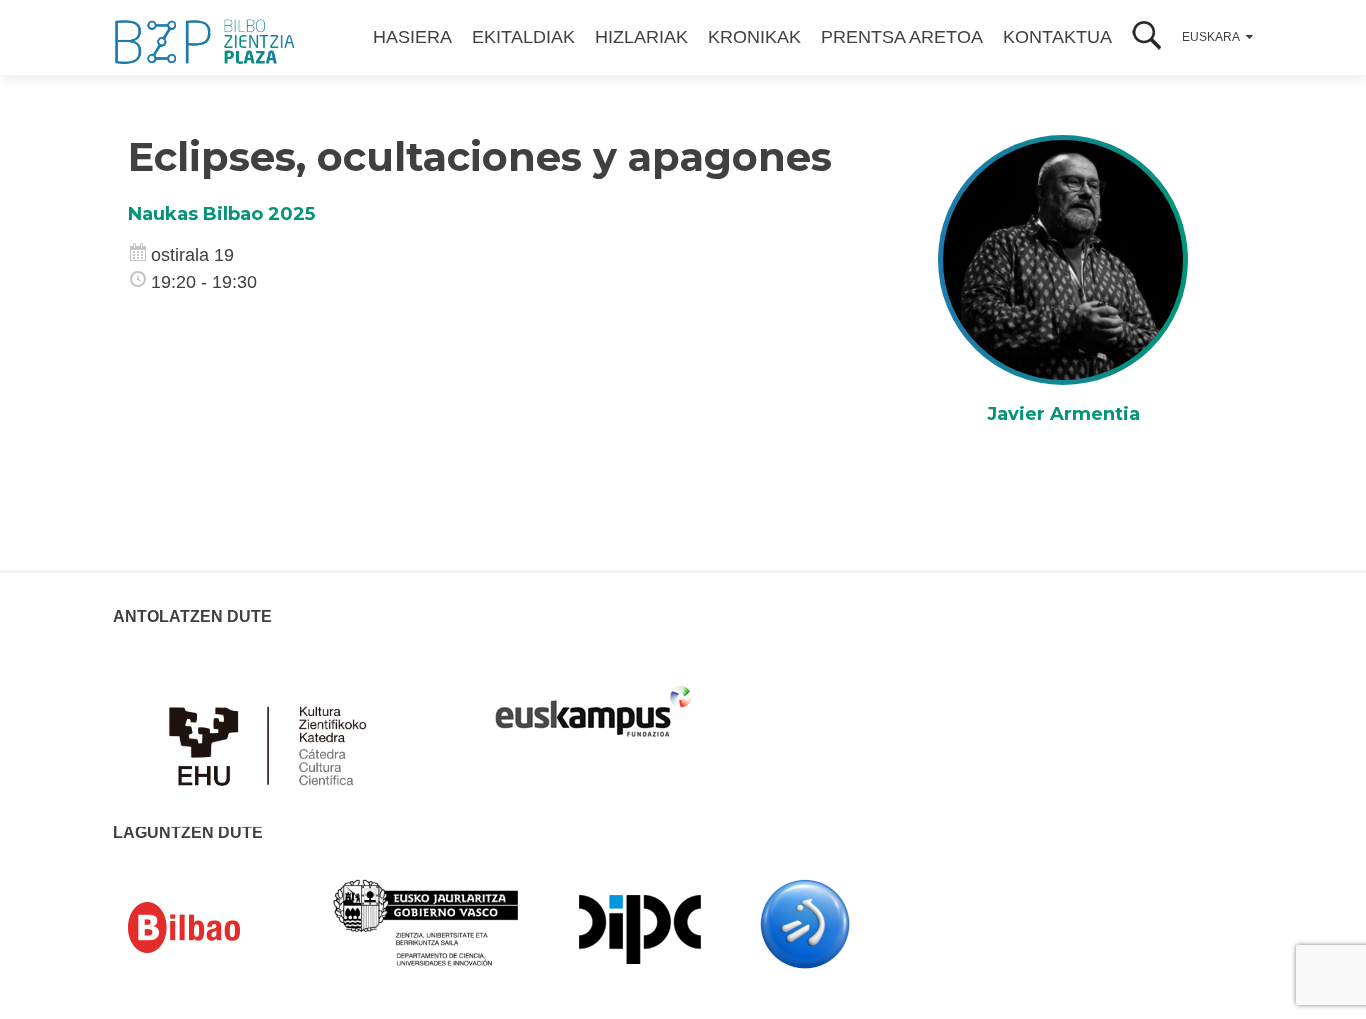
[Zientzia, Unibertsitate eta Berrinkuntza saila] (426, 921)
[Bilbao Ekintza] (213, 928)
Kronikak (754, 37)
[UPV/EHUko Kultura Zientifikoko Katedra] (273, 734)
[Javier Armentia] (1063, 259)
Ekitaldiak (523, 37)
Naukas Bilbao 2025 (221, 214)
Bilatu (1147, 37)
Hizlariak (641, 37)
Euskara (1211, 37)
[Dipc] (640, 928)
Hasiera (412, 37)
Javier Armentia (1063, 414)
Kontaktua (1057, 37)
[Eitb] (805, 923)
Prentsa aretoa (902, 37)
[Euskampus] (593, 702)
